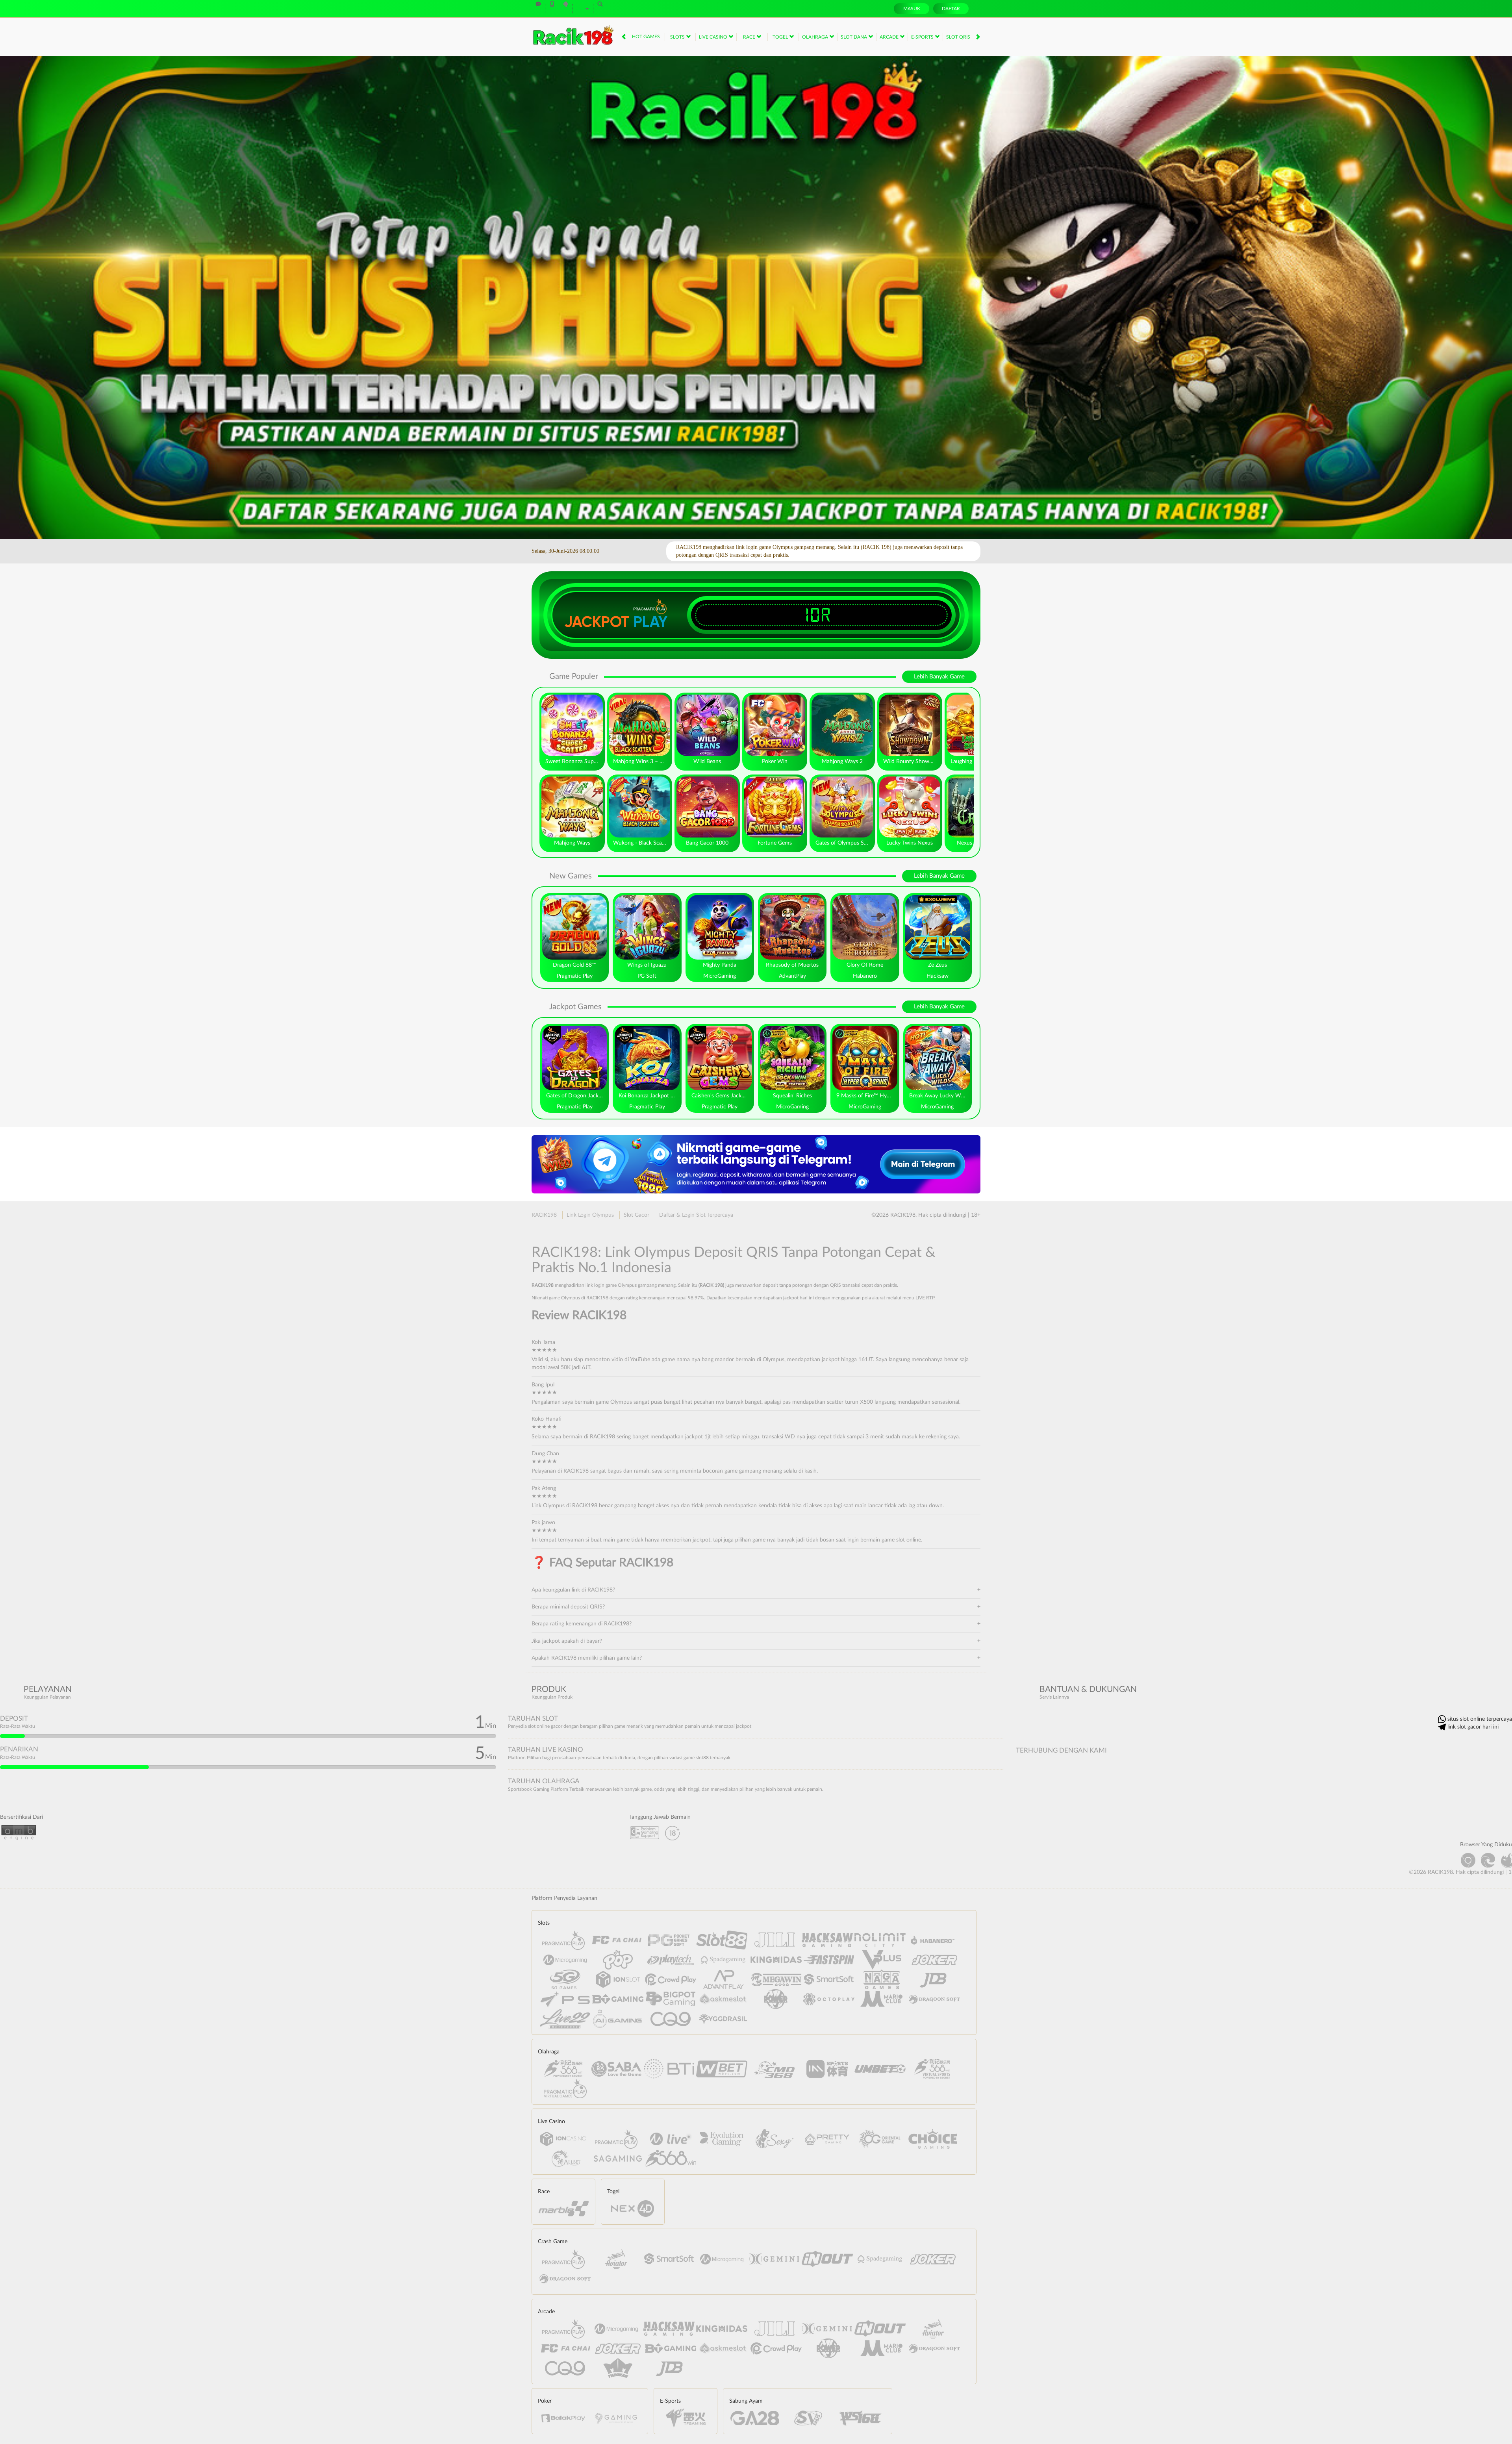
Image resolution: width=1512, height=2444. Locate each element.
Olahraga (816, 37)
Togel (781, 37)
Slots (678, 37)
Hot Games (646, 37)
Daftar (951, 9)
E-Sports (923, 37)
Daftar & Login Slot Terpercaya (696, 1215)
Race (750, 37)
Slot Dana (854, 37)
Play (650, 622)
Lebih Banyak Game (939, 677)
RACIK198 (544, 1215)
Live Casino (714, 37)
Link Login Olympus (590, 1215)
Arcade (890, 37)
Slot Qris (959, 37)
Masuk (912, 9)
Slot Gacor (636, 1215)
